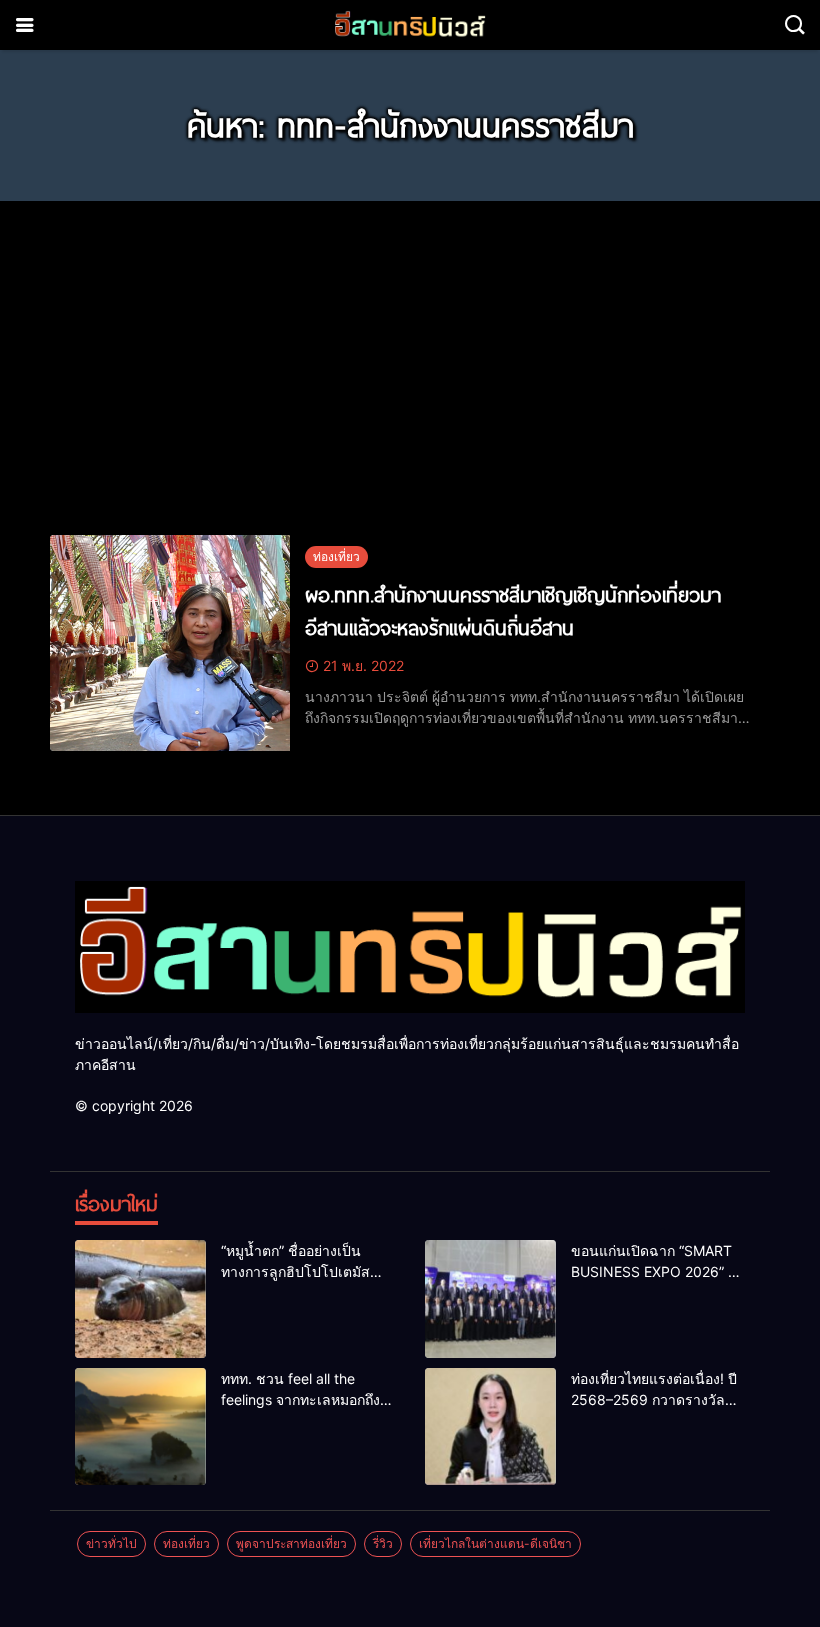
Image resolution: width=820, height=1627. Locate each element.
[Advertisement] (410, 356)
